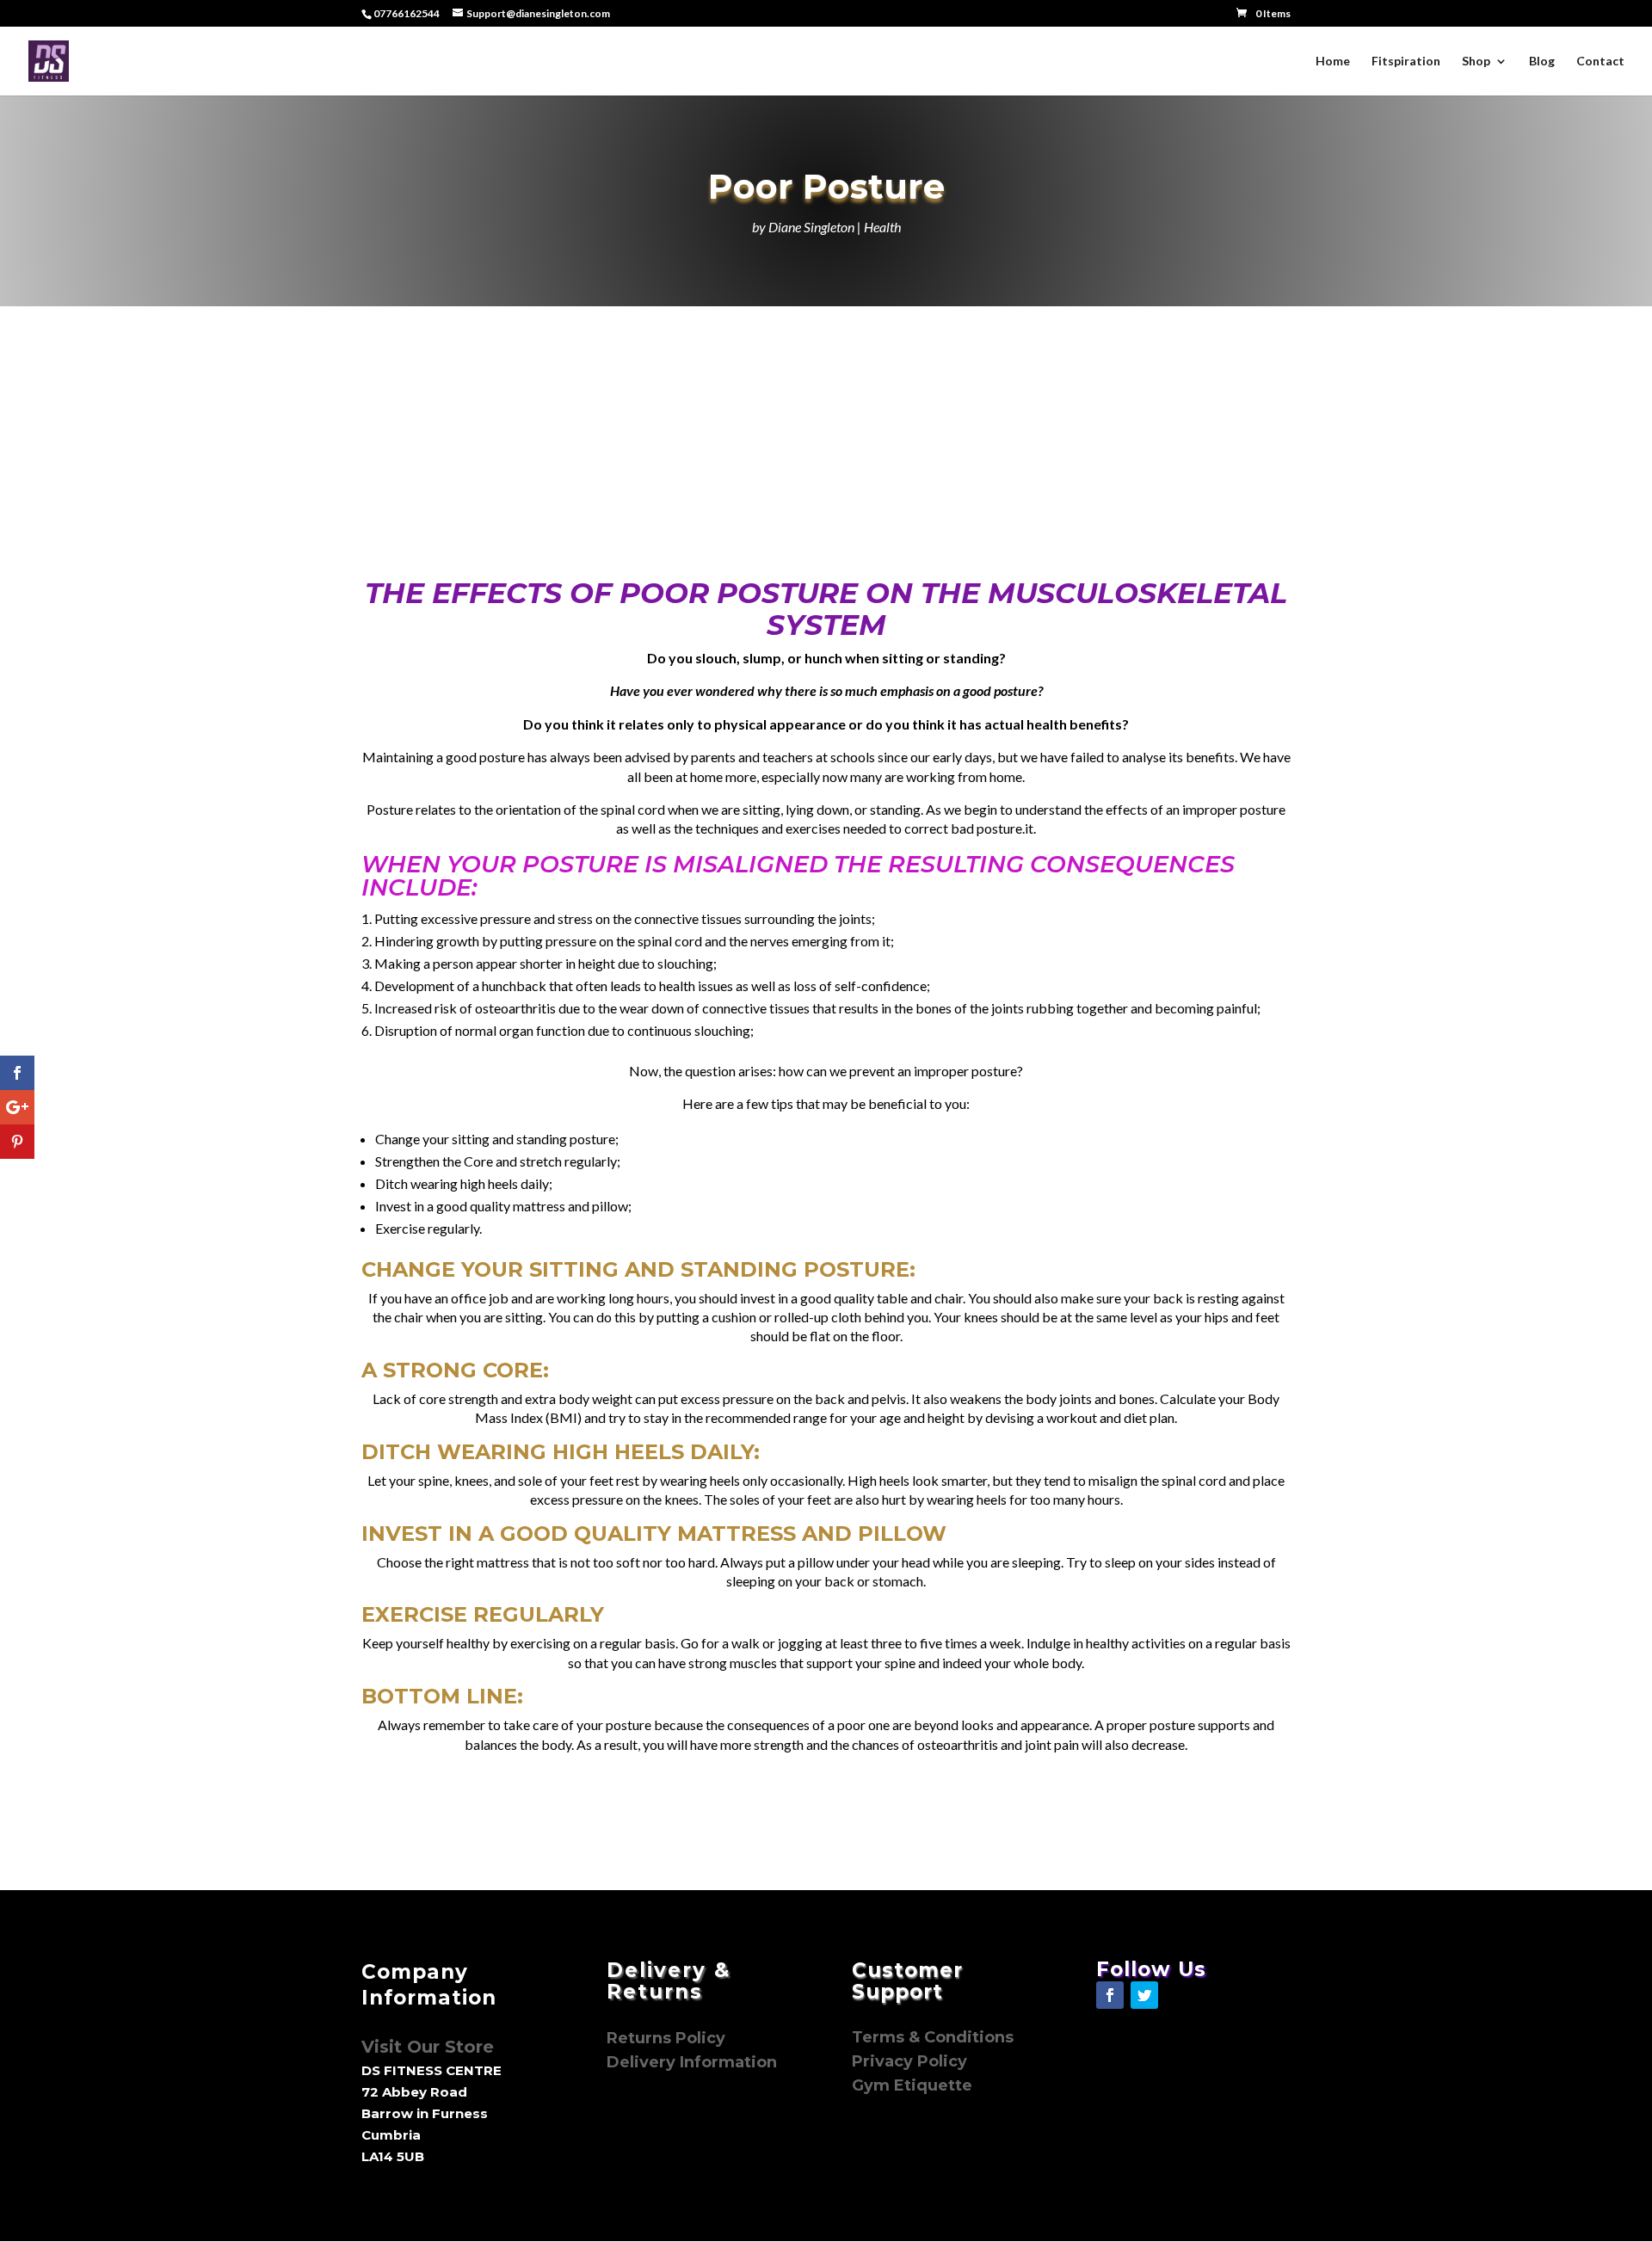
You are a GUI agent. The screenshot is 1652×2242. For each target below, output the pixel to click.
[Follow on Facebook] (1110, 1995)
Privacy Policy (912, 2061)
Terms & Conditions (933, 2037)
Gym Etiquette (912, 2085)
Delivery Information (692, 2062)
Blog (1542, 62)
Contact (1600, 62)
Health (882, 227)
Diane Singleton (811, 227)
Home (1333, 62)
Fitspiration (1406, 62)
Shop (1476, 62)
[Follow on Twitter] (1144, 1995)
